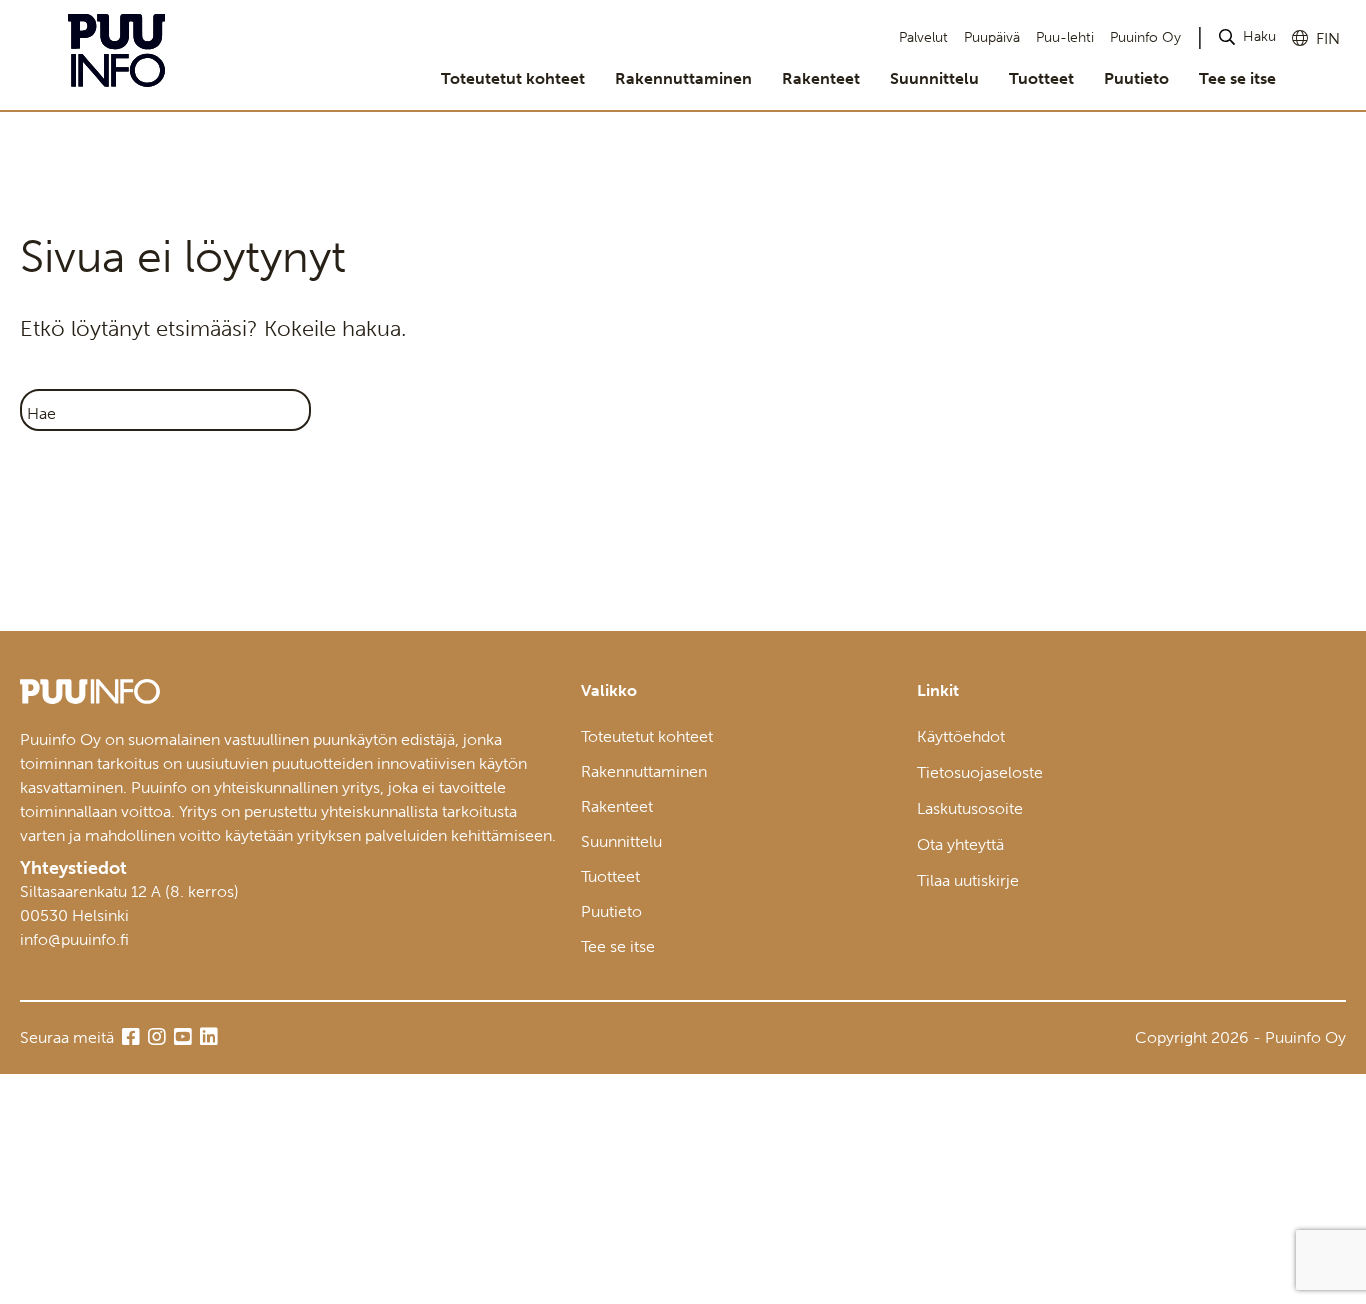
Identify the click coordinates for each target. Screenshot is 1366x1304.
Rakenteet (821, 78)
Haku (1259, 36)
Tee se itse (1237, 78)
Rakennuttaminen (683, 78)
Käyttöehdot (961, 736)
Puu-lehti (1065, 37)
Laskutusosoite (970, 808)
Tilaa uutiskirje (968, 880)
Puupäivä (992, 37)
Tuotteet (1041, 78)
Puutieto (1136, 78)
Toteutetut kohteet (513, 78)
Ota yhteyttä (960, 844)
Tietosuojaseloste (980, 772)
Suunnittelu (934, 78)
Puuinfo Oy (1145, 37)
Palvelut (923, 37)
